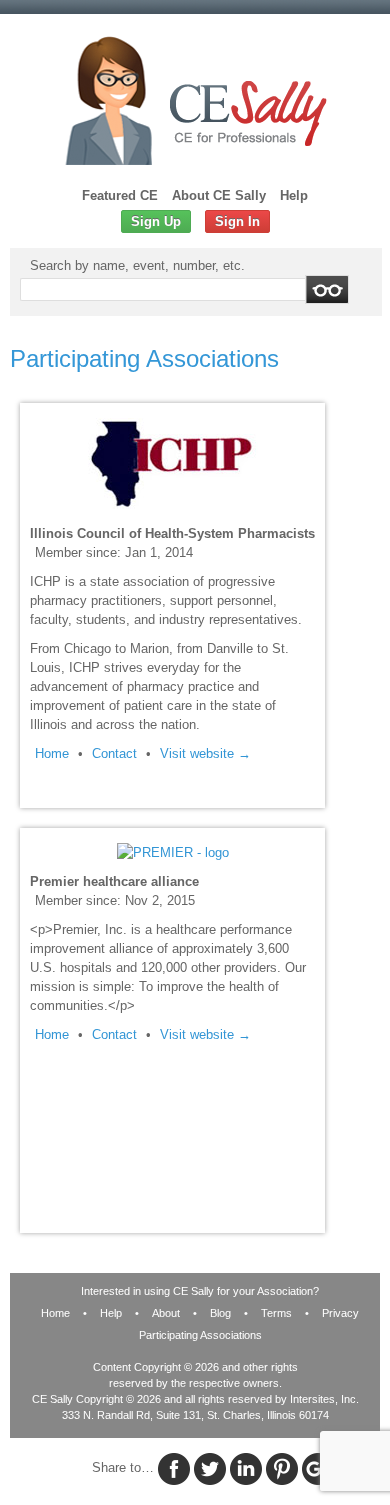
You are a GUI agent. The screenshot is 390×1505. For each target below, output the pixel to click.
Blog (220, 1313)
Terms (276, 1313)
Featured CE (120, 195)
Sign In (237, 221)
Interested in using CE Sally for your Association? (200, 1291)
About (166, 1313)
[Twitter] (210, 1468)
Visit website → (205, 753)
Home (52, 753)
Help (294, 195)
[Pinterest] (282, 1468)
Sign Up (156, 221)
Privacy (340, 1313)
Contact (114, 753)
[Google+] (318, 1468)
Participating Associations (200, 1335)
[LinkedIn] (246, 1468)
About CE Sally (219, 195)
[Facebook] (174, 1468)
